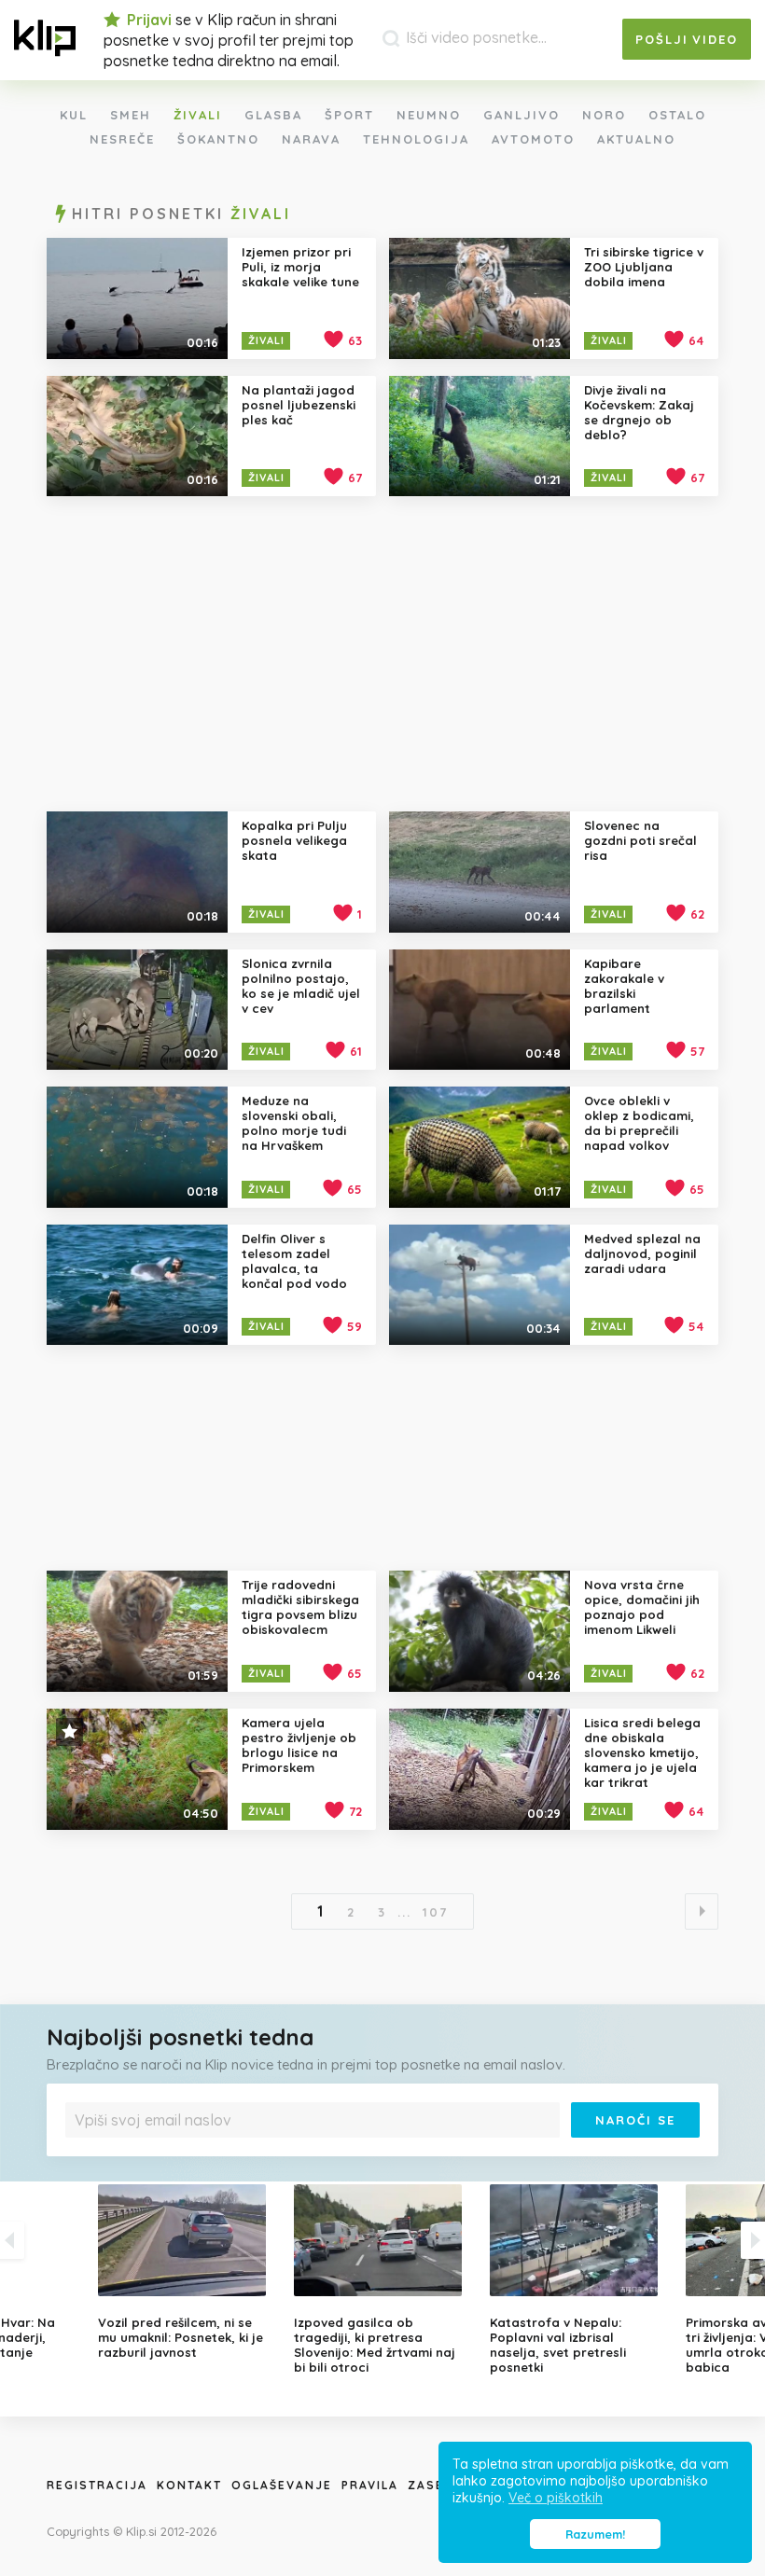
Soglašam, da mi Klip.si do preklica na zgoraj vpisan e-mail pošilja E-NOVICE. (261, 2151)
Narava (311, 139)
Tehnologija (416, 139)
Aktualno (636, 139)
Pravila (370, 2485)
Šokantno (218, 139)
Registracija (97, 2485)
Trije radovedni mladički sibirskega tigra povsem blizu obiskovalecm (300, 1607)
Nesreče (122, 139)
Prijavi (149, 20)
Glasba (273, 115)
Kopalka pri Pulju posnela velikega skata (294, 840)
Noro (604, 115)
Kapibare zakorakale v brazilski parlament (624, 986)
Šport (349, 115)
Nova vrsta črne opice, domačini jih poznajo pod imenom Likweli (642, 1607)
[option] (382, 2279)
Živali (198, 115)
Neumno (429, 115)
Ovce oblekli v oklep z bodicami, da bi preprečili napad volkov (639, 1123)
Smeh (131, 115)
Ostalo (677, 115)
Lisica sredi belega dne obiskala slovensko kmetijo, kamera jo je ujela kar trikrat (642, 1752)
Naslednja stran (702, 1911)
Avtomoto (533, 139)
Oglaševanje (282, 2485)
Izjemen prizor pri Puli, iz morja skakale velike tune (300, 267)
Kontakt (189, 2485)
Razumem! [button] (595, 2534)
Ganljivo (522, 115)
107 (435, 1912)
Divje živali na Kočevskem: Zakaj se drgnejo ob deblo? (639, 412)
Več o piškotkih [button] (556, 2498)
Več (434, 2151)
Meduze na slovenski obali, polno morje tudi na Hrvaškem (294, 1123)
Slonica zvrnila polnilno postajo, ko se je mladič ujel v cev (301, 986)
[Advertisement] (382, 653)
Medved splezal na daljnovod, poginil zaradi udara (642, 1253)
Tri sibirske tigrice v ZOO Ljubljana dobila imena (644, 267)
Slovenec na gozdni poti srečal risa (640, 840)
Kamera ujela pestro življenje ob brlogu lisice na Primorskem (299, 1745)
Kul (74, 115)
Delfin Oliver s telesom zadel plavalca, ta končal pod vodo (294, 1261)
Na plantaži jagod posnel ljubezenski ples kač (299, 405)
